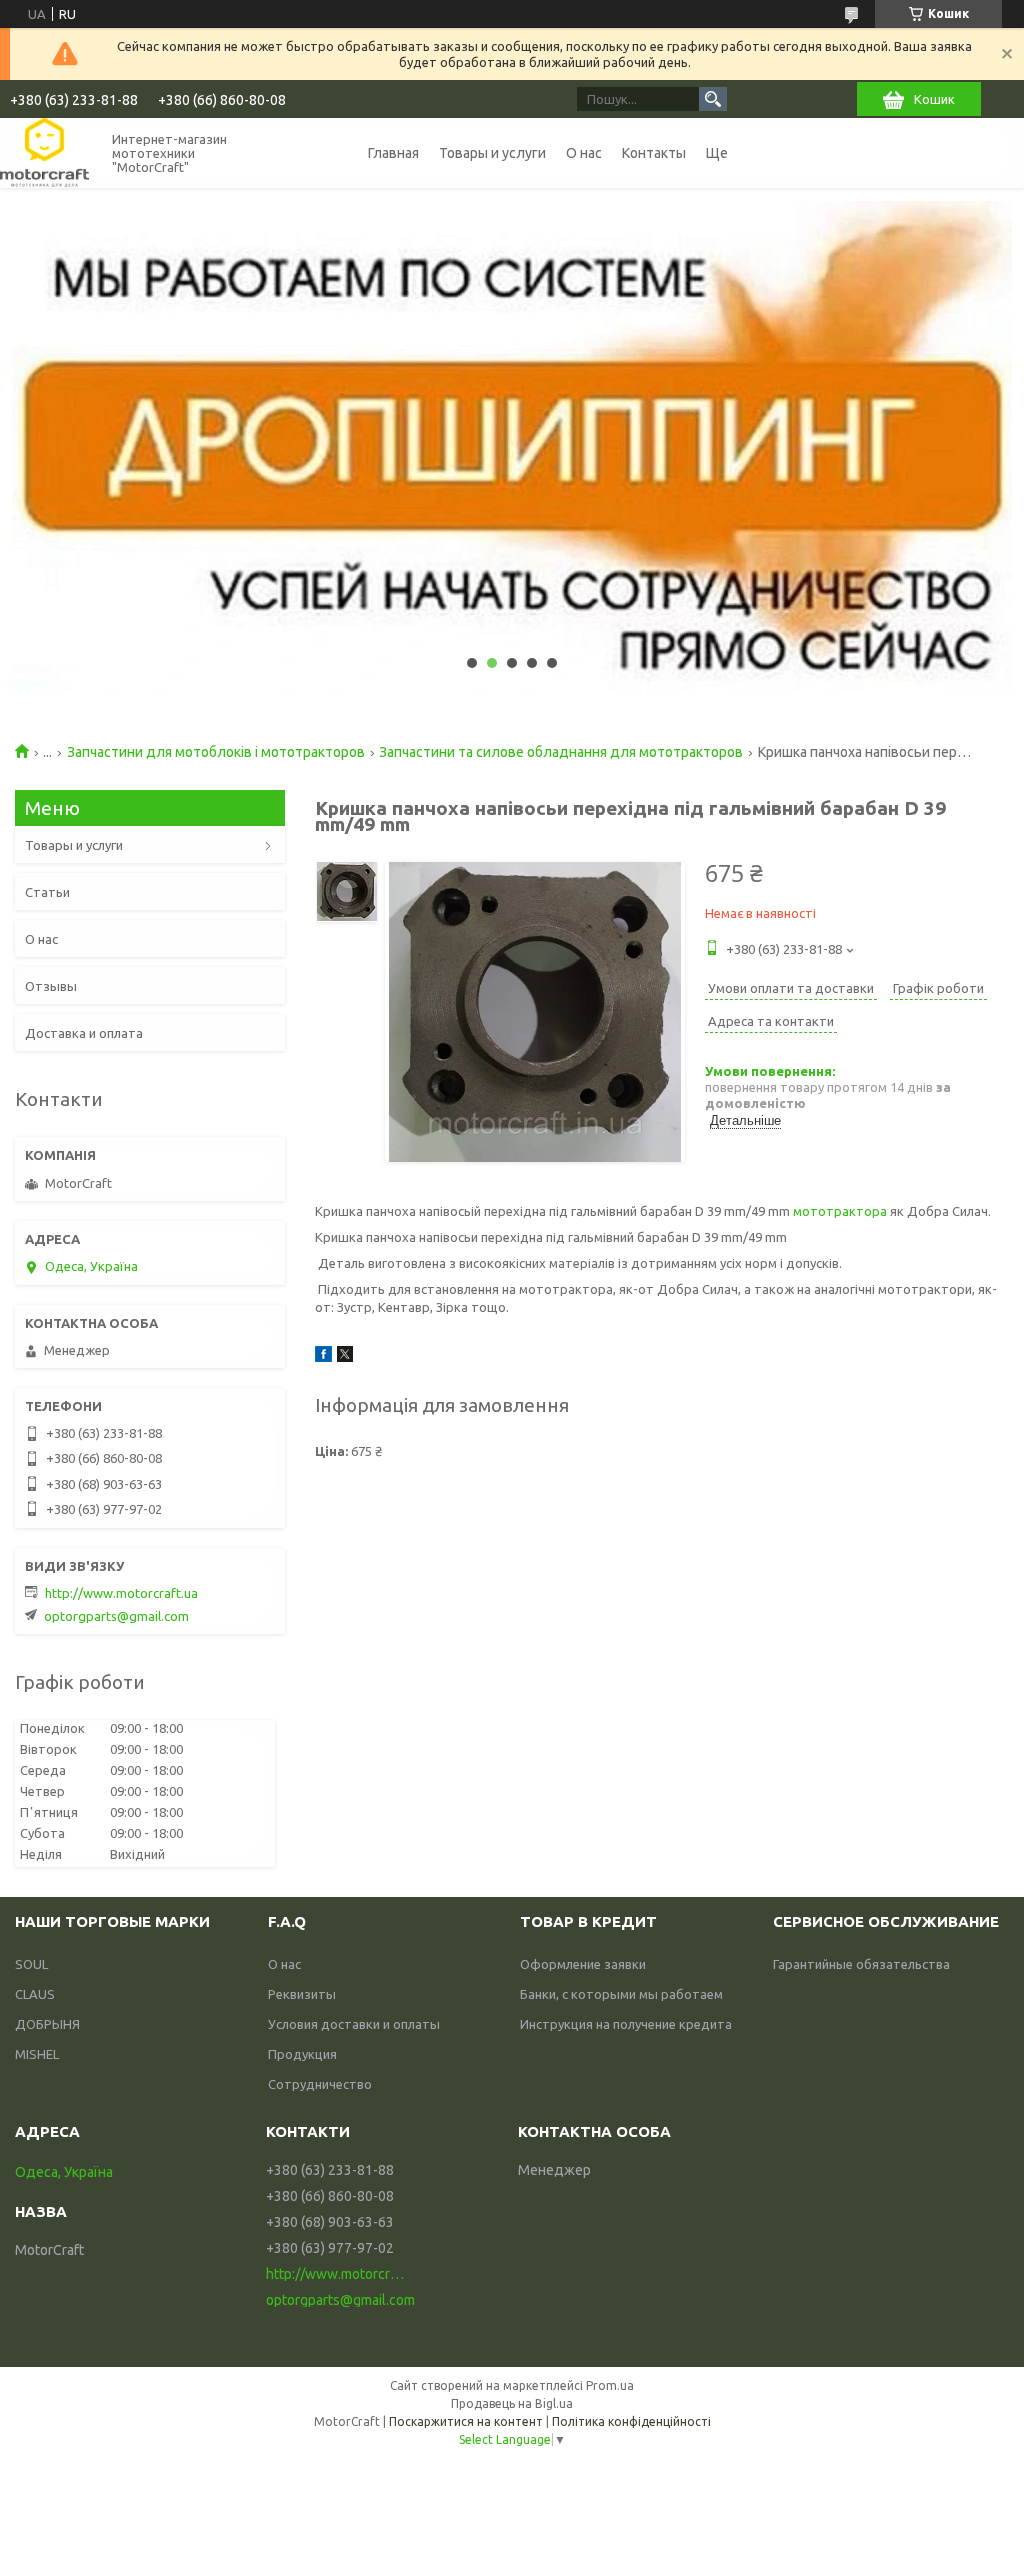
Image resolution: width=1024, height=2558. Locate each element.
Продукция (302, 2054)
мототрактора (840, 1211)
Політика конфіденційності (631, 2421)
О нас (584, 153)
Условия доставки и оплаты (354, 2024)
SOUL (31, 1964)
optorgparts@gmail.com (116, 1616)
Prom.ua (610, 2385)
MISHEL (37, 2054)
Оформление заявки (583, 1964)
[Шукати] (713, 99)
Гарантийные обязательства (861, 1964)
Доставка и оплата (84, 1033)
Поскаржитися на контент (466, 2421)
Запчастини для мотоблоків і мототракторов (216, 752)
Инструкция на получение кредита (626, 2024)
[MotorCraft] (44, 152)
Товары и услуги (492, 153)
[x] (345, 1357)
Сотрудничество (320, 2084)
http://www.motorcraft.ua (121, 1593)
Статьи (47, 892)
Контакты (654, 153)
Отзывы (51, 986)
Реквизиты (302, 1994)
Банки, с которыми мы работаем (621, 1994)
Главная (393, 153)
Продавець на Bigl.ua (512, 2403)
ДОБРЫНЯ (47, 2024)
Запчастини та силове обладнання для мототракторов (561, 752)
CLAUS (35, 1994)
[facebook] (323, 1357)
